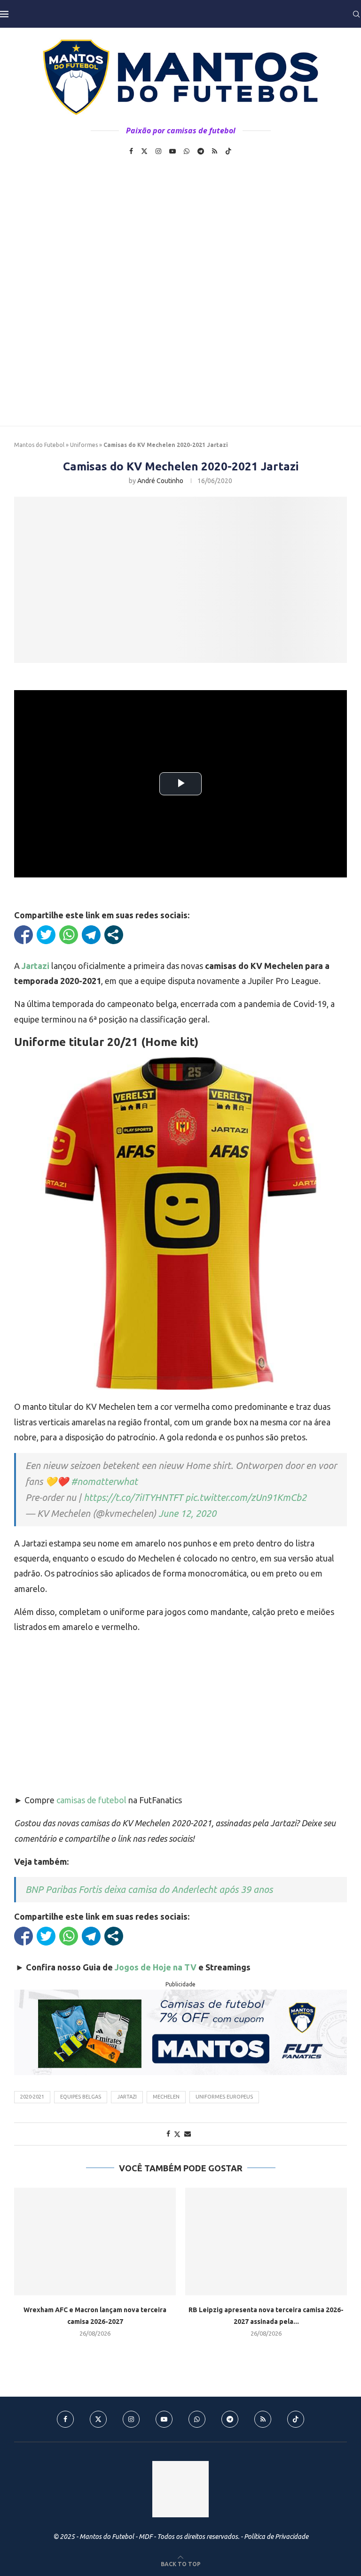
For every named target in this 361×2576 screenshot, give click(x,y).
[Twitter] (144, 151)
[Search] (356, 14)
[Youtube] (173, 151)
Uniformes (84, 445)
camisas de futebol (91, 1800)
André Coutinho (160, 481)
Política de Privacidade (276, 2537)
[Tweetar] (46, 935)
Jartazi (127, 2097)
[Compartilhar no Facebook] (24, 935)
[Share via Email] (188, 2134)
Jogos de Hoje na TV (156, 1967)
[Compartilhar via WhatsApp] (69, 935)
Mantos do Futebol (39, 445)
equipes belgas (81, 2097)
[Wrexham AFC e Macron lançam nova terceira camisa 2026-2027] (95, 2242)
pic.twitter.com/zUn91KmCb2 (246, 1497)
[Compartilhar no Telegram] (91, 935)
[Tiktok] (228, 151)
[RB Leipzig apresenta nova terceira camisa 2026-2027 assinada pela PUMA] (266, 2242)
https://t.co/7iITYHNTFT (133, 1497)
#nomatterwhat (104, 1481)
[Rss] (215, 151)
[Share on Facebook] (168, 2134)
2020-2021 (32, 2097)
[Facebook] (131, 151)
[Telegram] (201, 151)
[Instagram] (158, 151)
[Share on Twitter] (177, 2134)
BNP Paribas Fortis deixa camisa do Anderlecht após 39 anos (149, 1889)
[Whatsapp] (187, 151)
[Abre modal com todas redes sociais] (114, 935)
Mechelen (166, 2097)
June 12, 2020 (187, 1513)
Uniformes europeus (224, 2097)
